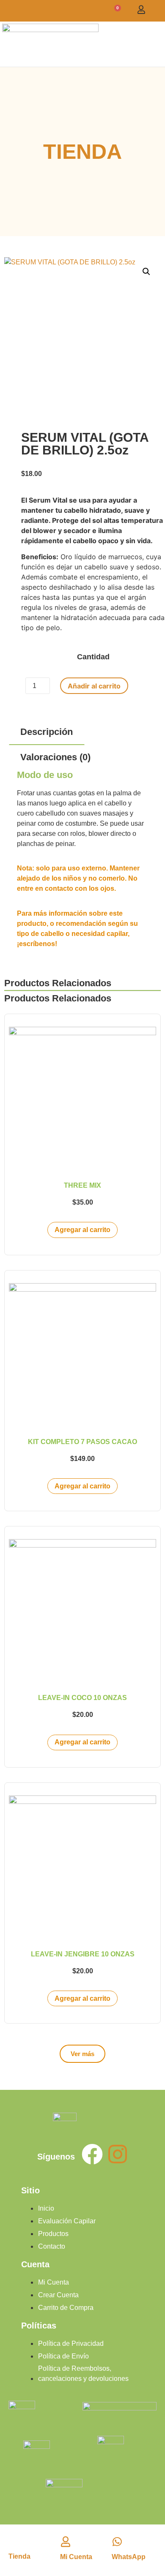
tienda (19, 2556)
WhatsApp (129, 2557)
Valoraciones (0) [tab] (55, 757)
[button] (157, 44)
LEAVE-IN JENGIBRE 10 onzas (83, 1954)
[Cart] (115, 11)
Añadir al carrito (94, 686)
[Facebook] (92, 2154)
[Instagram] (118, 2154)
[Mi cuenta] (65, 2542)
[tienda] (15, 2540)
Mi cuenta (76, 2557)
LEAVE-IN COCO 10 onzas (82, 1698)
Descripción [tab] (47, 732)
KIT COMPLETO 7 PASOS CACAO (82, 1442)
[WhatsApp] (117, 2542)
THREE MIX (82, 1185)
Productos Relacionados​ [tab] (58, 983)
